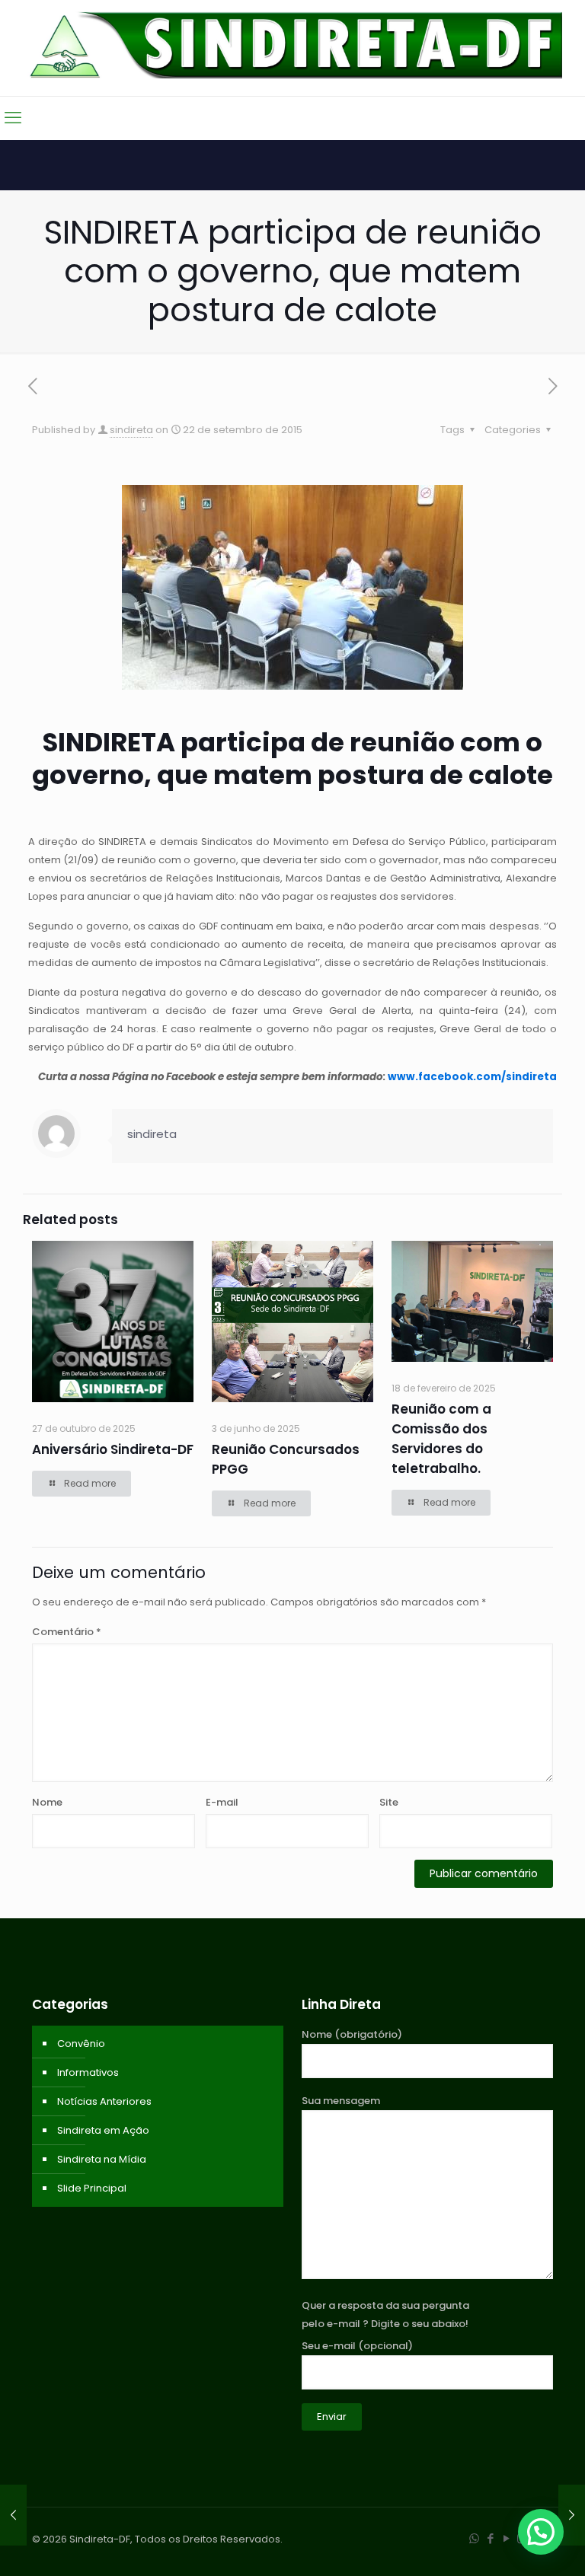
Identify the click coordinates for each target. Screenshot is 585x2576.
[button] (541, 2532)
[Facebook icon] (490, 2538)
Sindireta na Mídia (102, 2159)
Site (389, 1802)
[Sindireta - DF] (292, 45)
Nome (47, 1802)
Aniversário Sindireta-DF (113, 1449)
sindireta (131, 430)
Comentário (67, 1632)
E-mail (222, 1802)
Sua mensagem (341, 2101)
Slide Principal (92, 2188)
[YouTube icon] (506, 2538)
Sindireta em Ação (103, 2130)
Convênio (81, 2044)
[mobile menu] (13, 118)
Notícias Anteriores (104, 2101)
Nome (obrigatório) (352, 2034)
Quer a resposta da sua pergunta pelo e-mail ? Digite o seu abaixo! (385, 2315)
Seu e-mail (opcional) (357, 2346)
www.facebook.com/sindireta (472, 1077)
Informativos (88, 2072)
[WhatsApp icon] (474, 2538)
